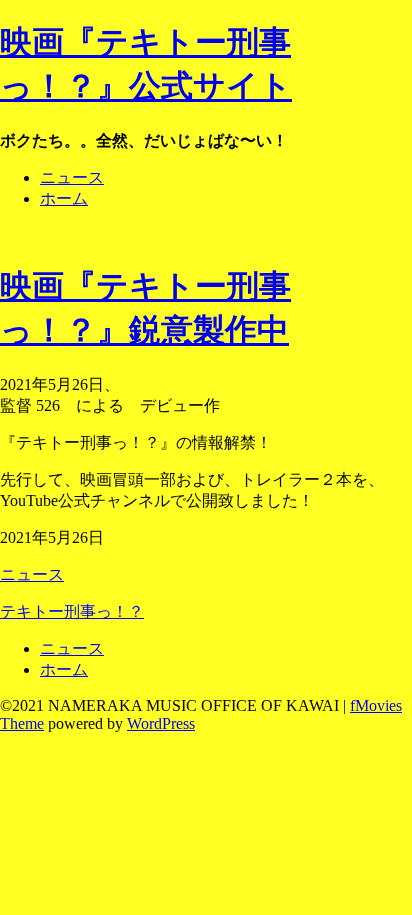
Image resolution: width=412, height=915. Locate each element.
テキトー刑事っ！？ (72, 611)
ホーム (64, 198)
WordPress (161, 723)
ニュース (72, 177)
